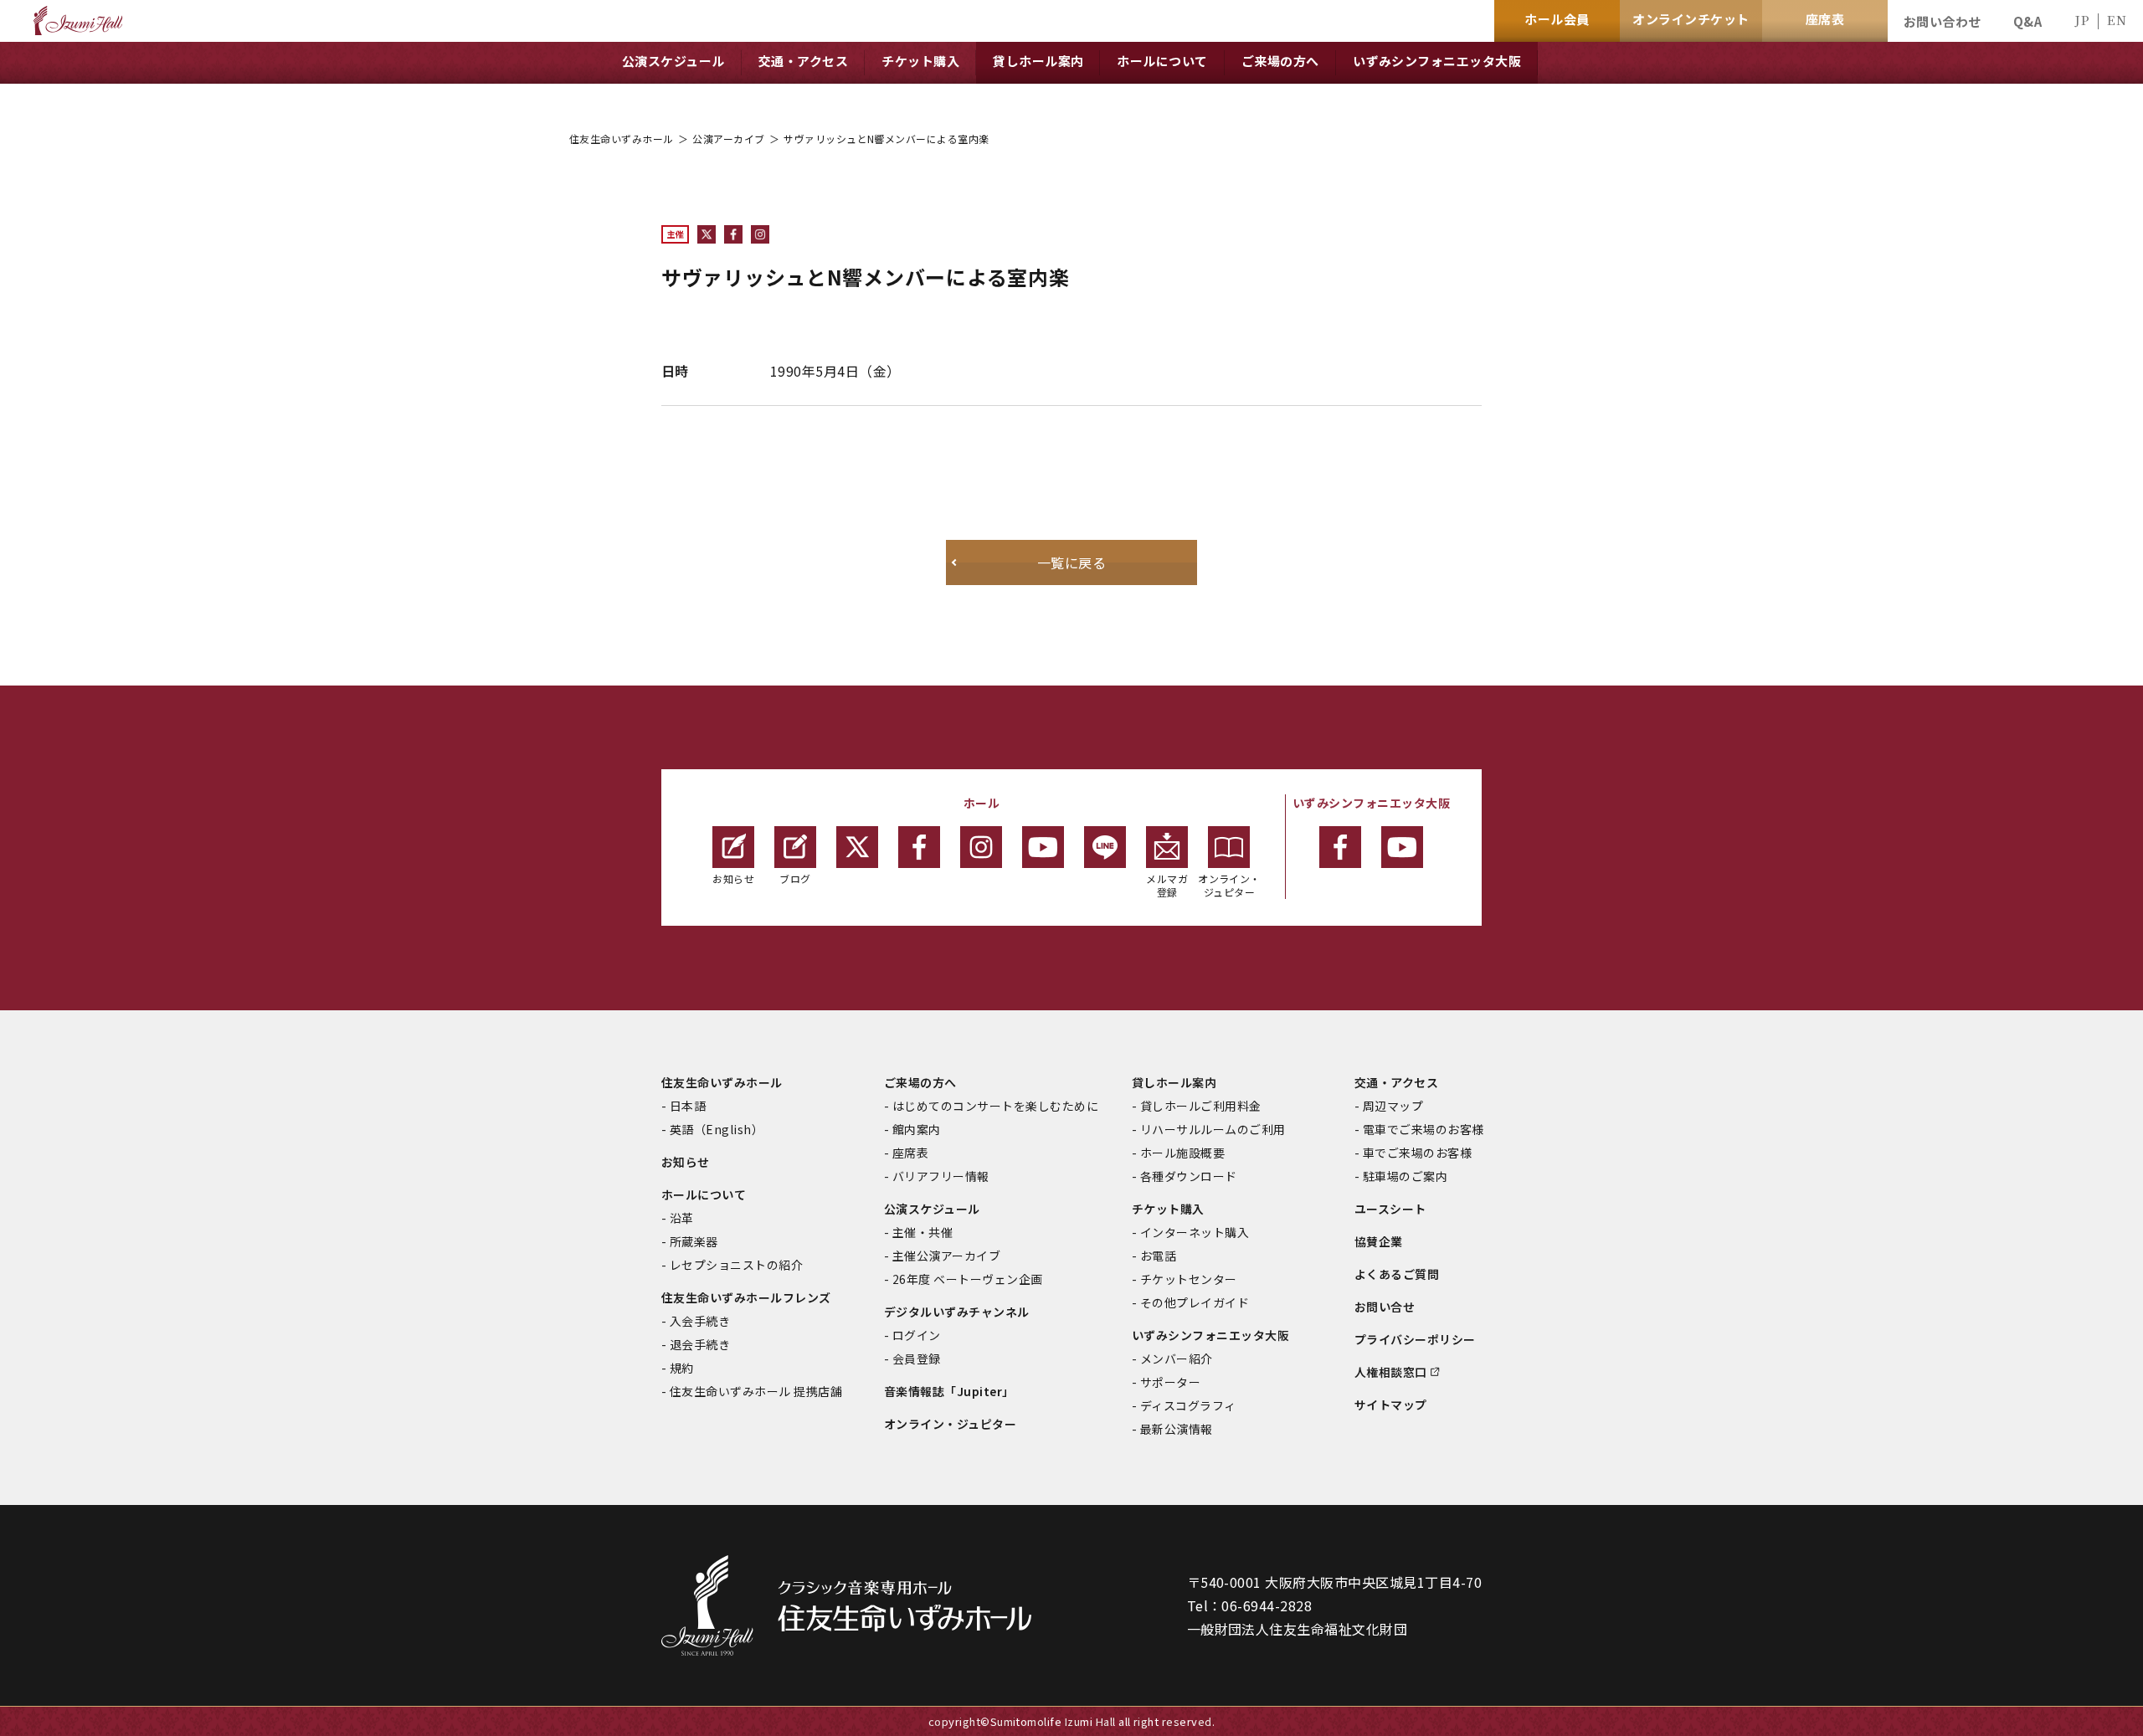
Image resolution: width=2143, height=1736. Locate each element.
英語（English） (717, 1129)
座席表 (910, 1153)
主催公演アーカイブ (946, 1256)
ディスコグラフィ (1188, 1405)
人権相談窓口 (1391, 1372)
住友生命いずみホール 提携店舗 (756, 1391)
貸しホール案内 (1174, 1082)
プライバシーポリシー (1415, 1339)
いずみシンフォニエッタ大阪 (1210, 1335)
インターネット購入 (1195, 1232)
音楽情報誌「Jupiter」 (949, 1391)
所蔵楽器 (694, 1241)
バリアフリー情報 (941, 1176)
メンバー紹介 (1177, 1358)
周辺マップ (1393, 1106)
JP (2082, 20)
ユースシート (1390, 1209)
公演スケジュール (932, 1209)
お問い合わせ (1943, 21)
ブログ (795, 878)
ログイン (917, 1335)
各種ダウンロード (1189, 1176)
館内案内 (917, 1129)
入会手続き (700, 1321)
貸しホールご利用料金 (1201, 1106)
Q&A (2027, 21)
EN (2117, 20)
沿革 (682, 1218)
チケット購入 (1168, 1209)
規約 (682, 1368)
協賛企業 (1379, 1241)
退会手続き (700, 1344)
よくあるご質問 (1397, 1274)
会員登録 (917, 1358)
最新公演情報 (1177, 1429)
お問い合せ (1385, 1307)
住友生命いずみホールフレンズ (746, 1297)
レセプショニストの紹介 (736, 1265)
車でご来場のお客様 (1417, 1153)
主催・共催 (922, 1232)
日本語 (688, 1106)
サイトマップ (1391, 1405)
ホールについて (704, 1194)
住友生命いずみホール (622, 139)
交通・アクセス (1396, 1082)
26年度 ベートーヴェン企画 (968, 1279)
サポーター (1170, 1382)
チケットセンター (1189, 1279)
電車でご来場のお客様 (1424, 1129)
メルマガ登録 (1167, 885)
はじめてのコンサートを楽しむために (995, 1106)
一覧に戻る (1071, 562)
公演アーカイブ (728, 139)
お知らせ (733, 878)
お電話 (1158, 1256)
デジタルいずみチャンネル (957, 1312)
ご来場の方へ (920, 1082)
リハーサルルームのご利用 (1213, 1129)
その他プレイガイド (1195, 1302)
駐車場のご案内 (1405, 1176)
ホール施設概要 (1182, 1153)
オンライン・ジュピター (1229, 885)
